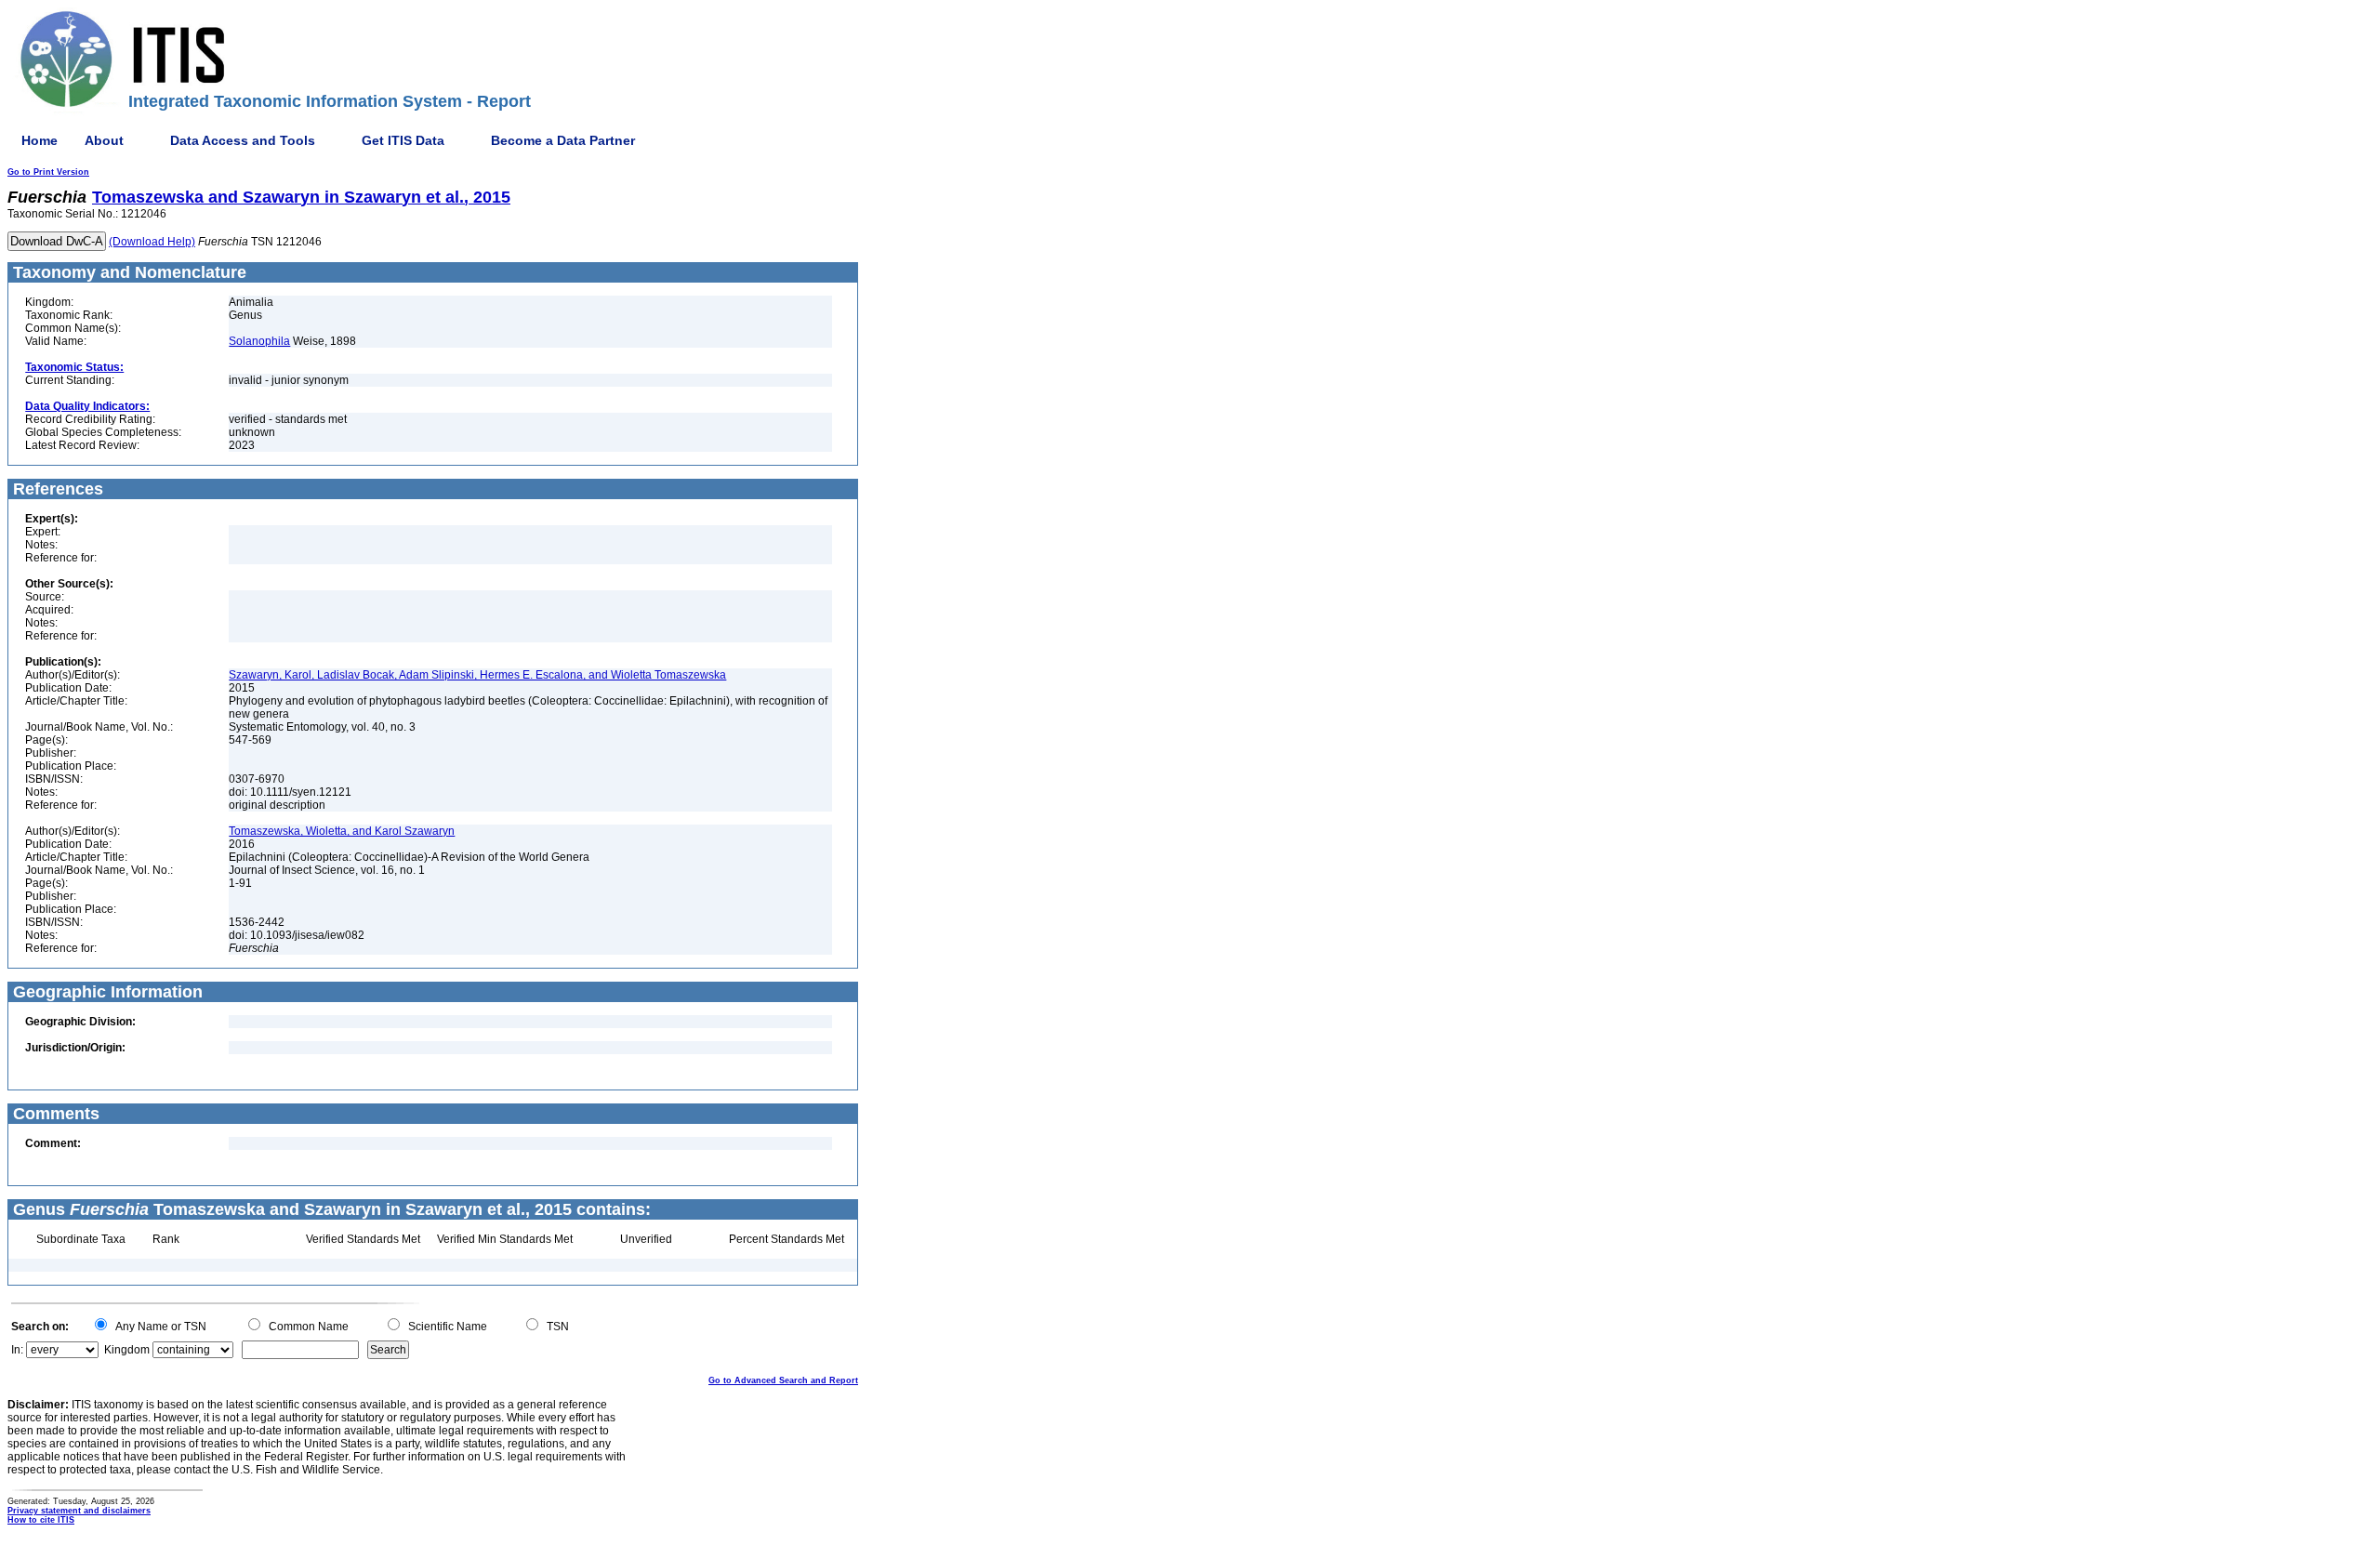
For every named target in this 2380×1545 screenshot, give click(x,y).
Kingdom (127, 1350)
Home (40, 140)
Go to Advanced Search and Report (783, 1380)
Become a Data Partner (563, 140)
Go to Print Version (48, 172)
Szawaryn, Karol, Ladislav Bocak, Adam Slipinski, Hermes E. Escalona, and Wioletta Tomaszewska (477, 675)
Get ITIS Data (403, 140)
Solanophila (259, 341)
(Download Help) (152, 242)
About (104, 140)
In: (17, 1350)
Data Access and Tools (243, 140)
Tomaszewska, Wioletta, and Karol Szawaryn (342, 831)
